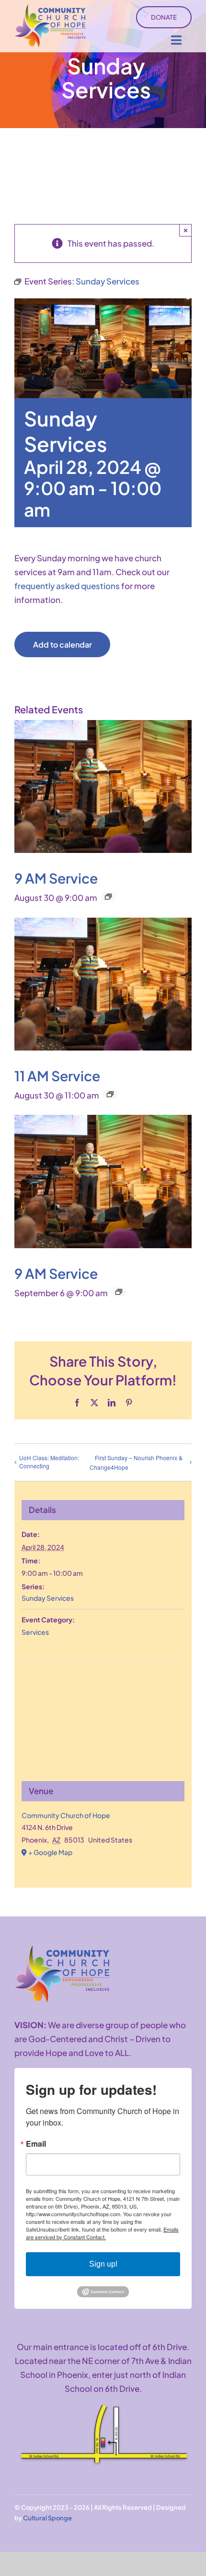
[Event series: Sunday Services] (108, 897)
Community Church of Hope (66, 1815)
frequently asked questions (67, 586)
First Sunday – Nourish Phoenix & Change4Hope (136, 1463)
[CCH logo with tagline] (50, 8)
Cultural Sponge (47, 2518)
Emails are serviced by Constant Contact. (102, 2233)
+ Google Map (50, 1852)
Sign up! (103, 2264)
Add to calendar (63, 644)
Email (36, 2144)
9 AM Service (56, 878)
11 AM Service (57, 1075)
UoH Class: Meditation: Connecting (49, 1462)
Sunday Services (48, 1598)
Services (35, 1632)
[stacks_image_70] (62, 1949)
